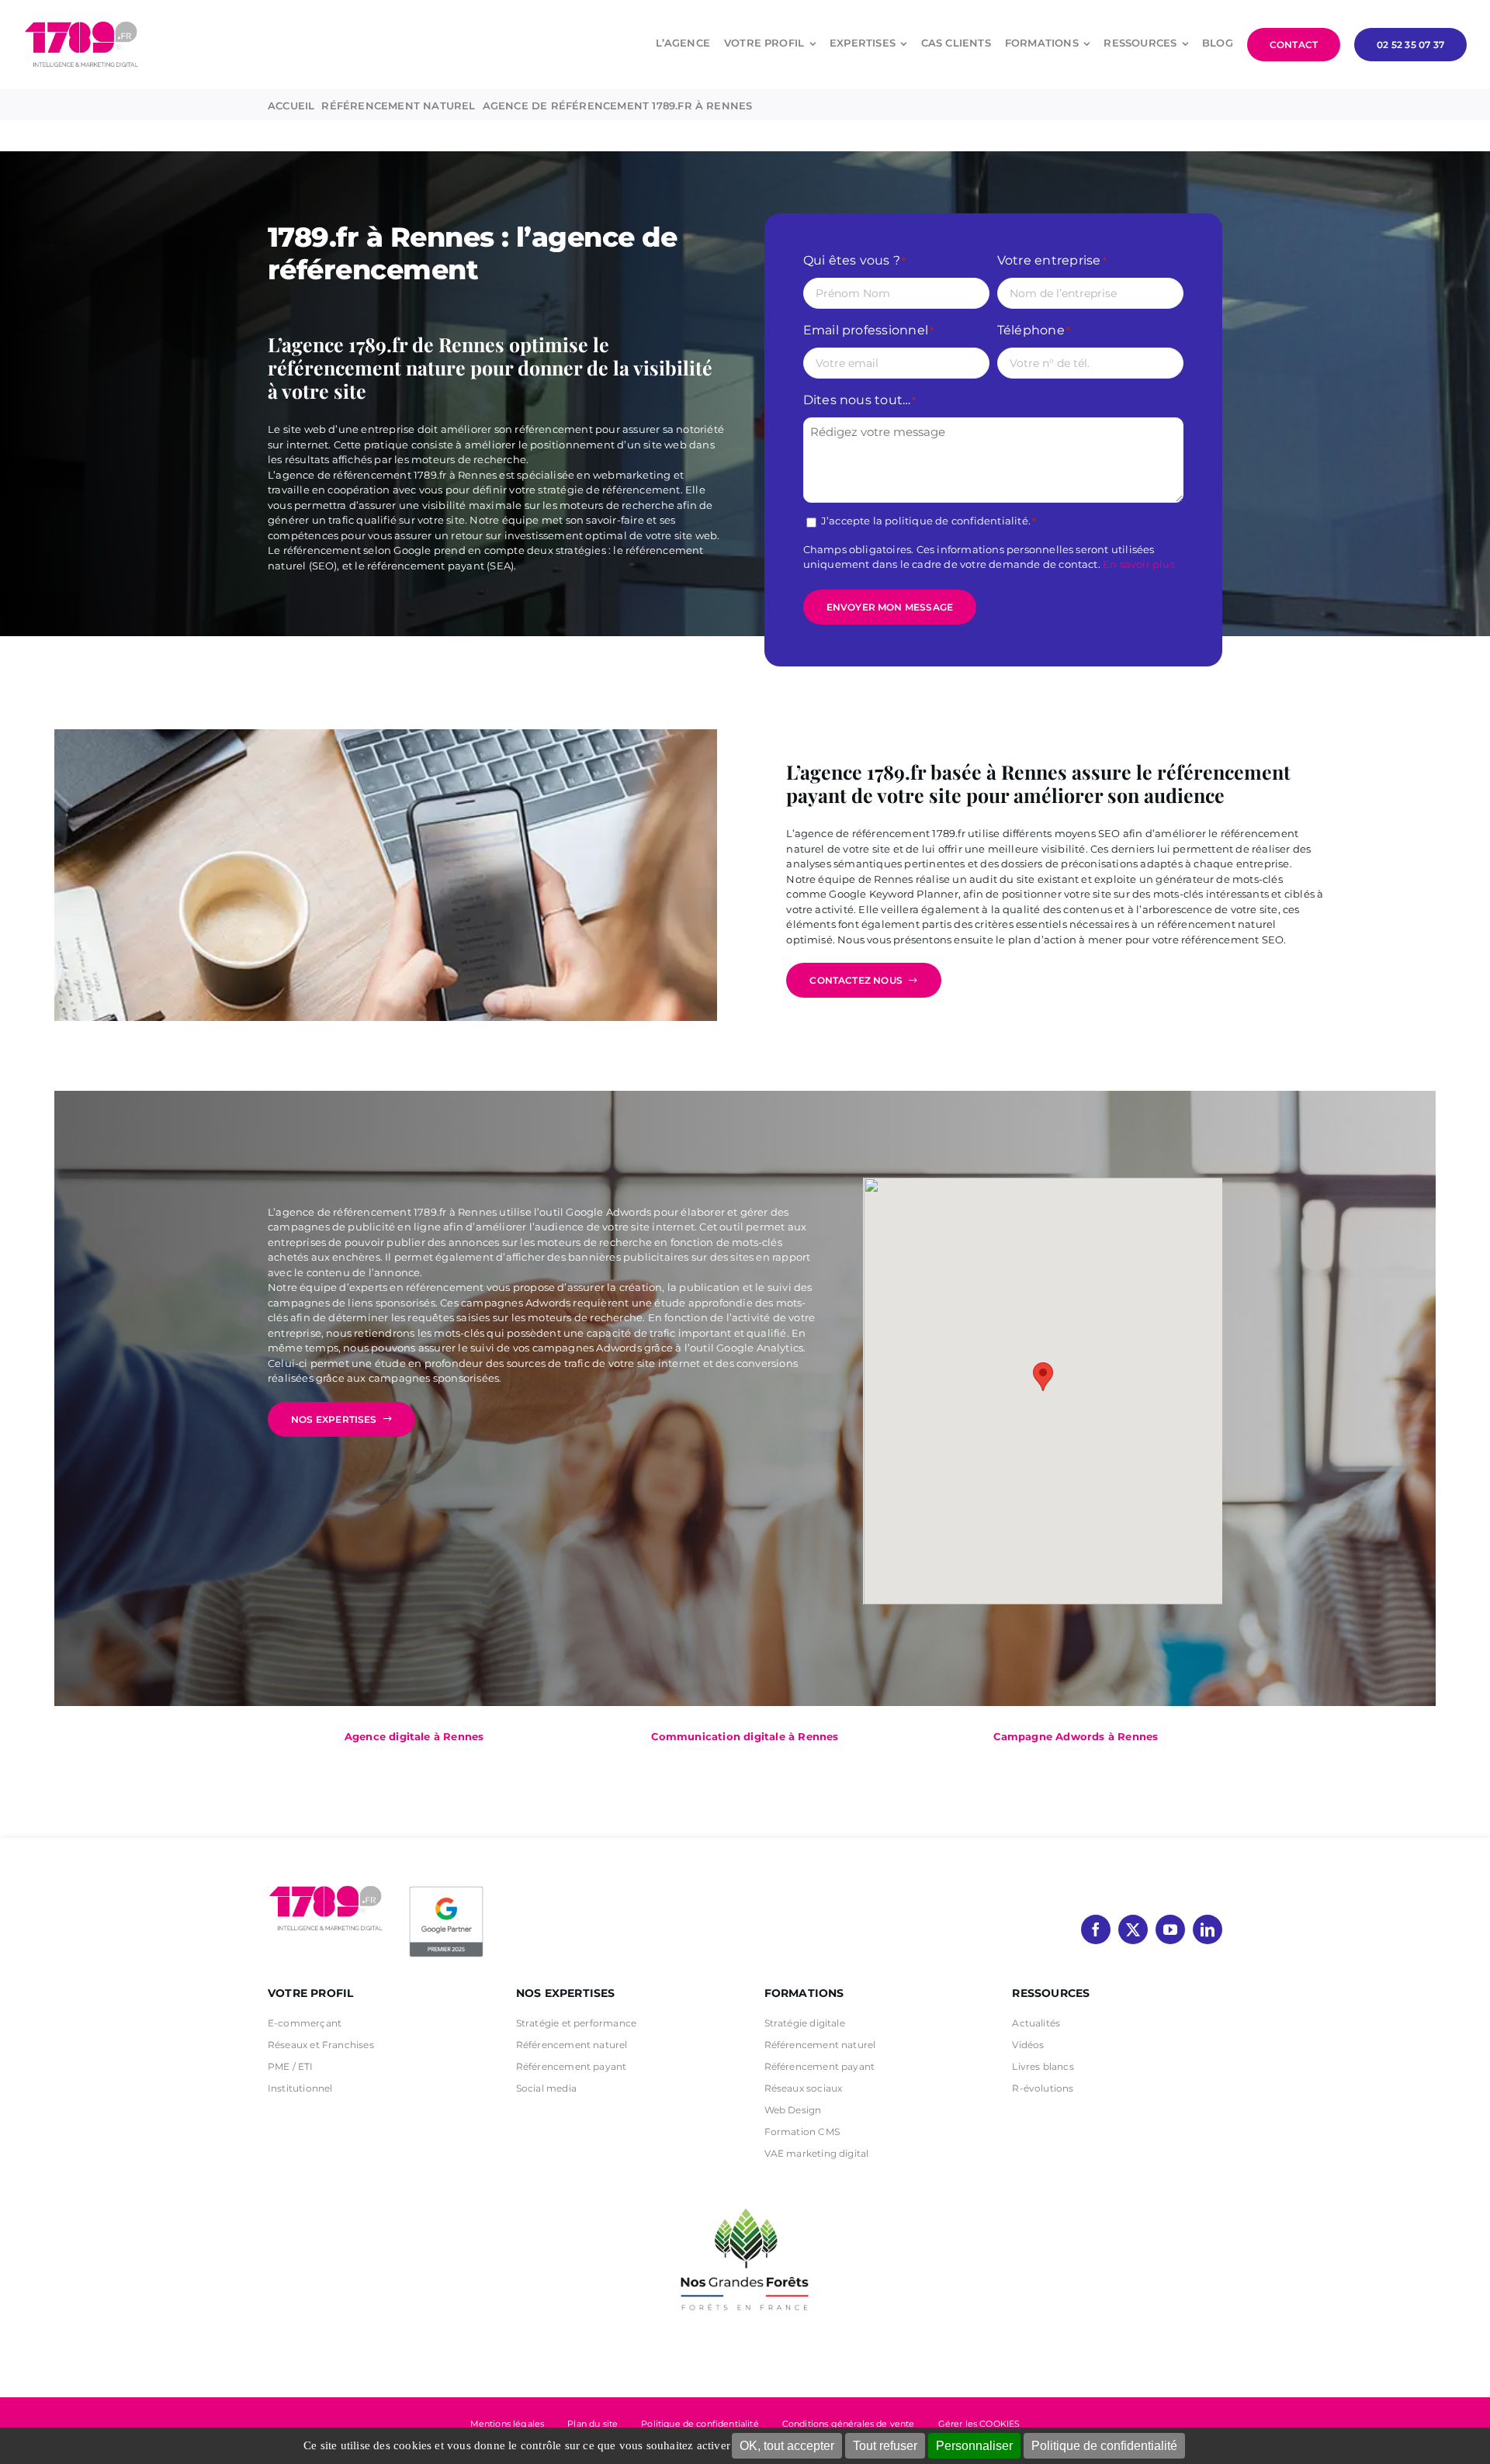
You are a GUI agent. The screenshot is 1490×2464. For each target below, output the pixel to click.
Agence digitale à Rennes (414, 1736)
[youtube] (1170, 1929)
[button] (1043, 1377)
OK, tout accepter (787, 2446)
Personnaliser (974, 2446)
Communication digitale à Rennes (745, 1736)
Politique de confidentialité (1104, 2446)
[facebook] (1096, 1929)
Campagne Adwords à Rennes (1076, 1736)
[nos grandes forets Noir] (745, 2200)
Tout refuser (885, 2446)
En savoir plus (1139, 564)
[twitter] (1133, 1929)
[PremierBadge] (446, 1889)
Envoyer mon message (890, 607)
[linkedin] (1208, 1929)
